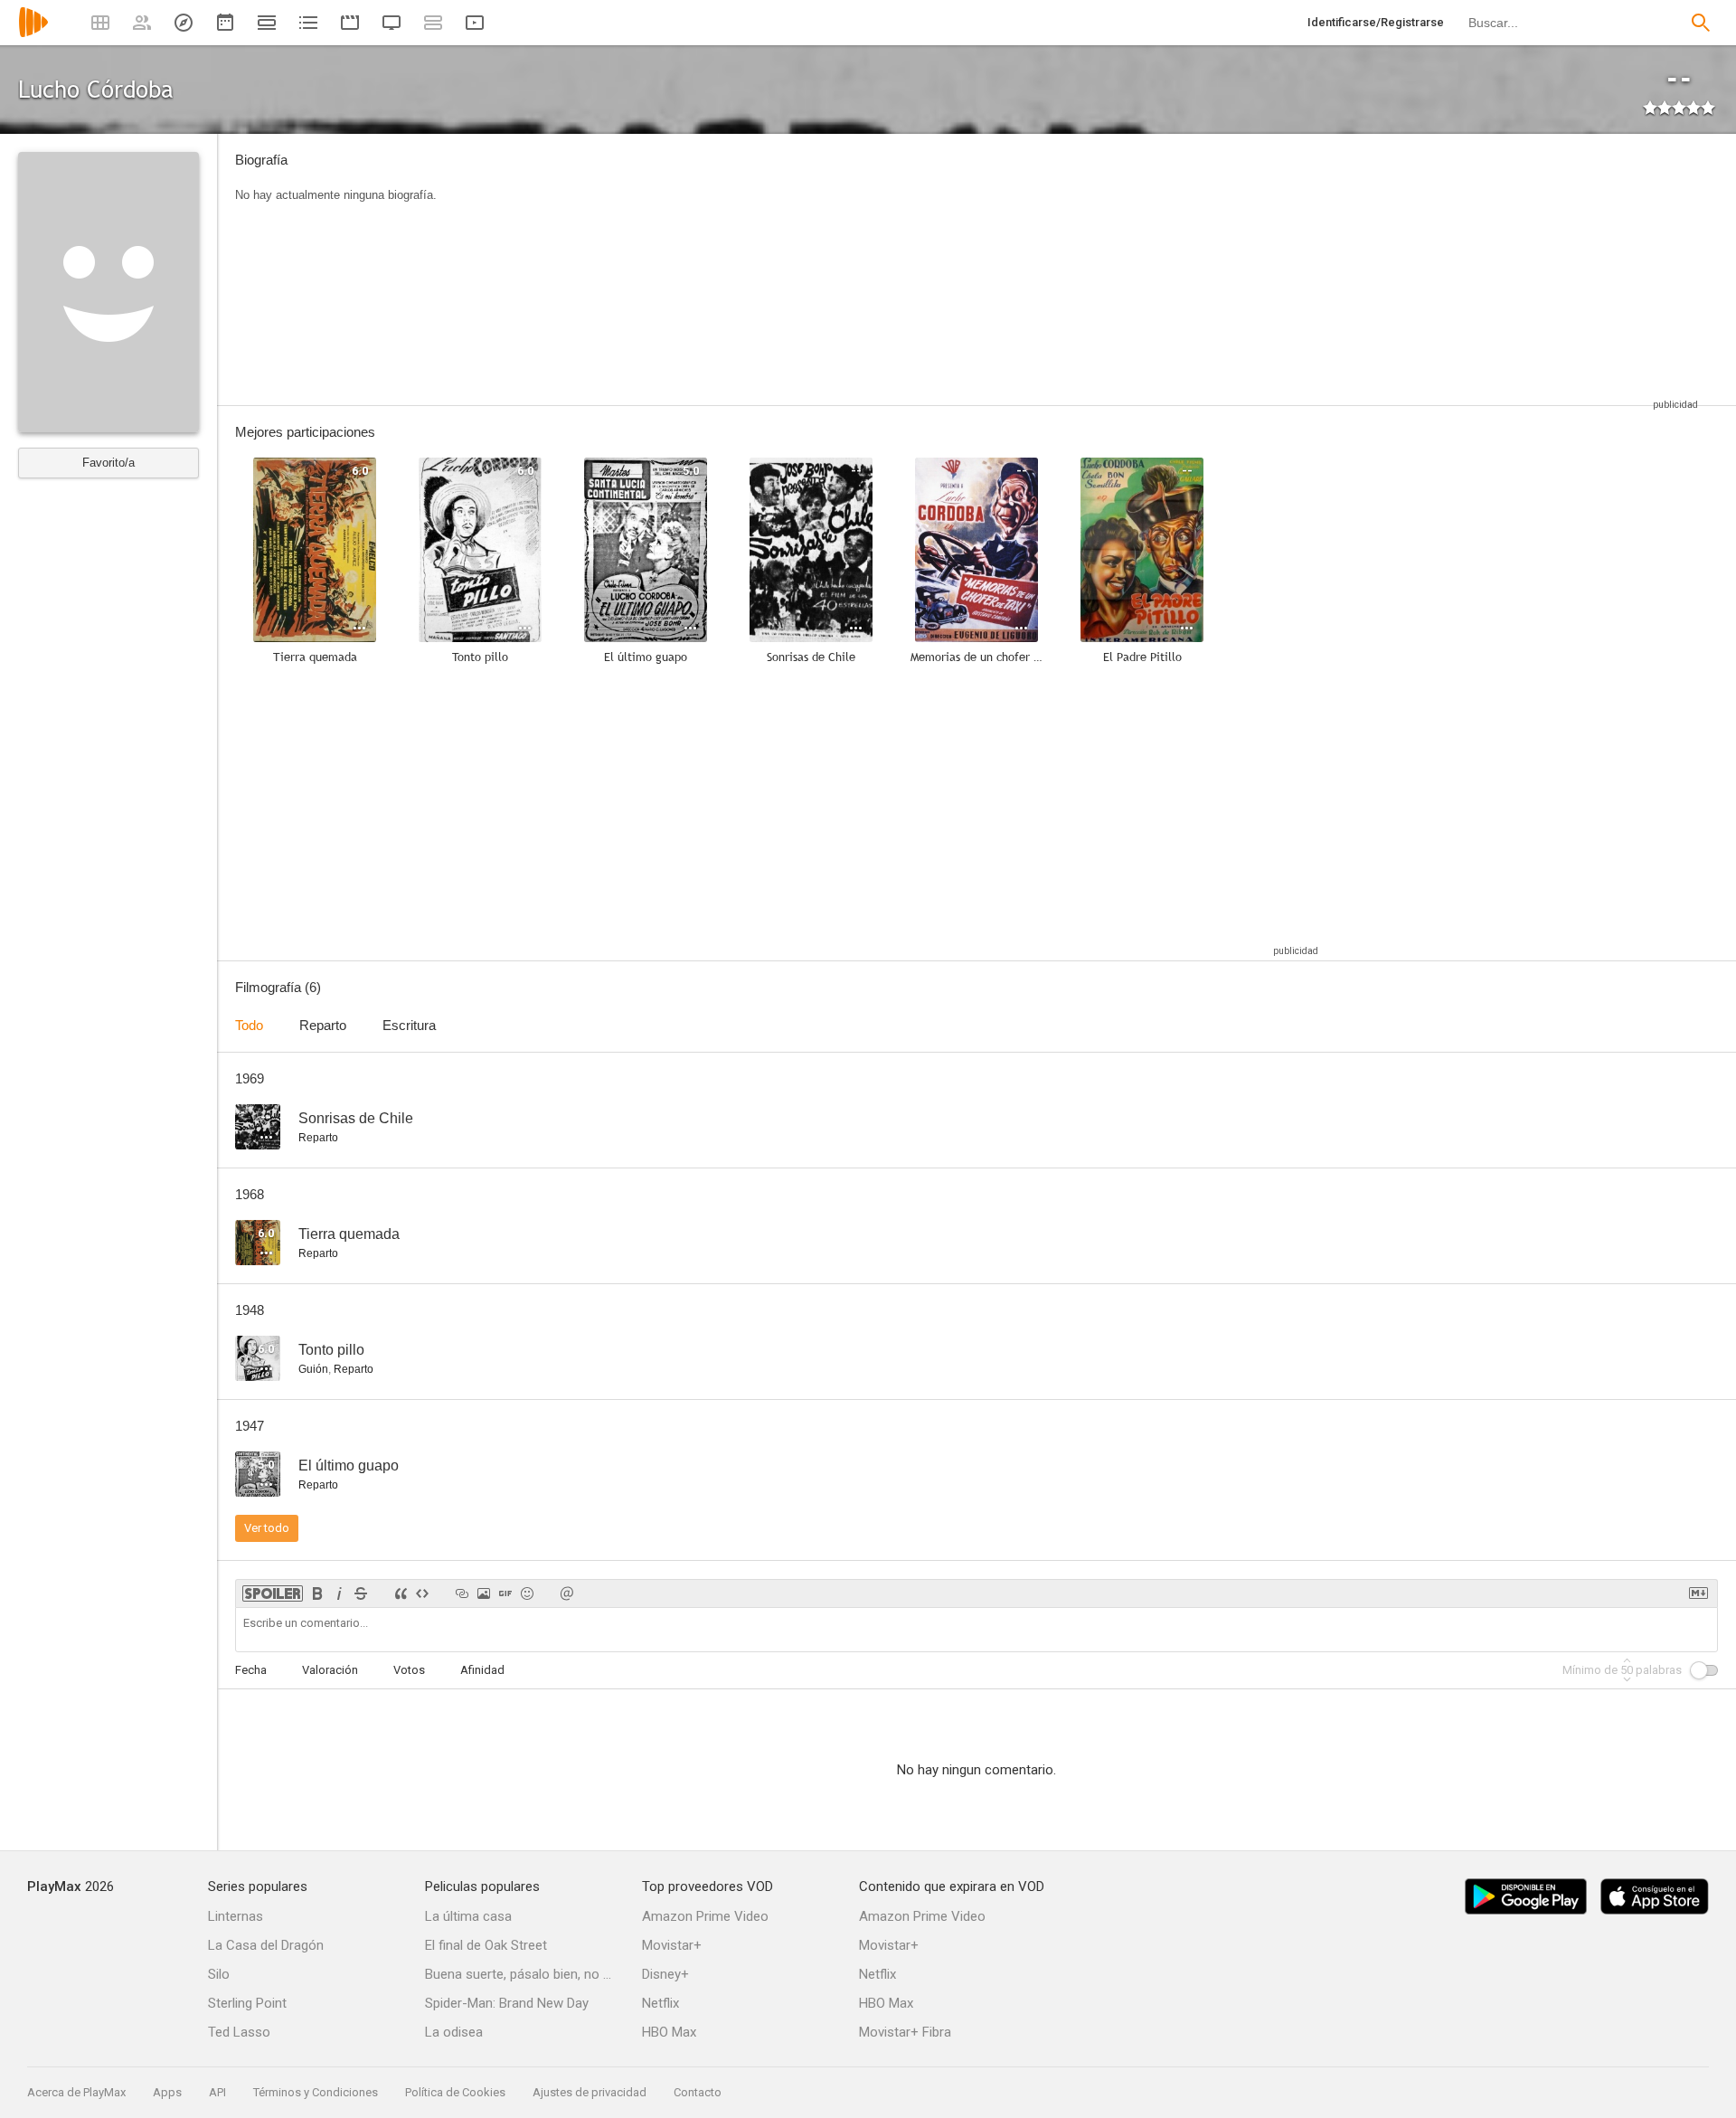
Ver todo (267, 1528)
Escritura (409, 1025)
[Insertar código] (422, 1593)
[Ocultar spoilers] (273, 1593)
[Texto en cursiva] (339, 1593)
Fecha (251, 1670)
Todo (249, 1025)
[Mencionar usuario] (567, 1593)
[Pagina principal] (33, 34)
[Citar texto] (401, 1593)
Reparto (323, 1025)
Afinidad (482, 1670)
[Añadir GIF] (505, 1593)
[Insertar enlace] (462, 1593)
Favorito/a (108, 463)
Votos (409, 1670)
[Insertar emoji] (527, 1593)
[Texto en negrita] (317, 1593)
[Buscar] (1701, 23)
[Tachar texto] (361, 1593)
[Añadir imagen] (484, 1593)
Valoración (330, 1670)
